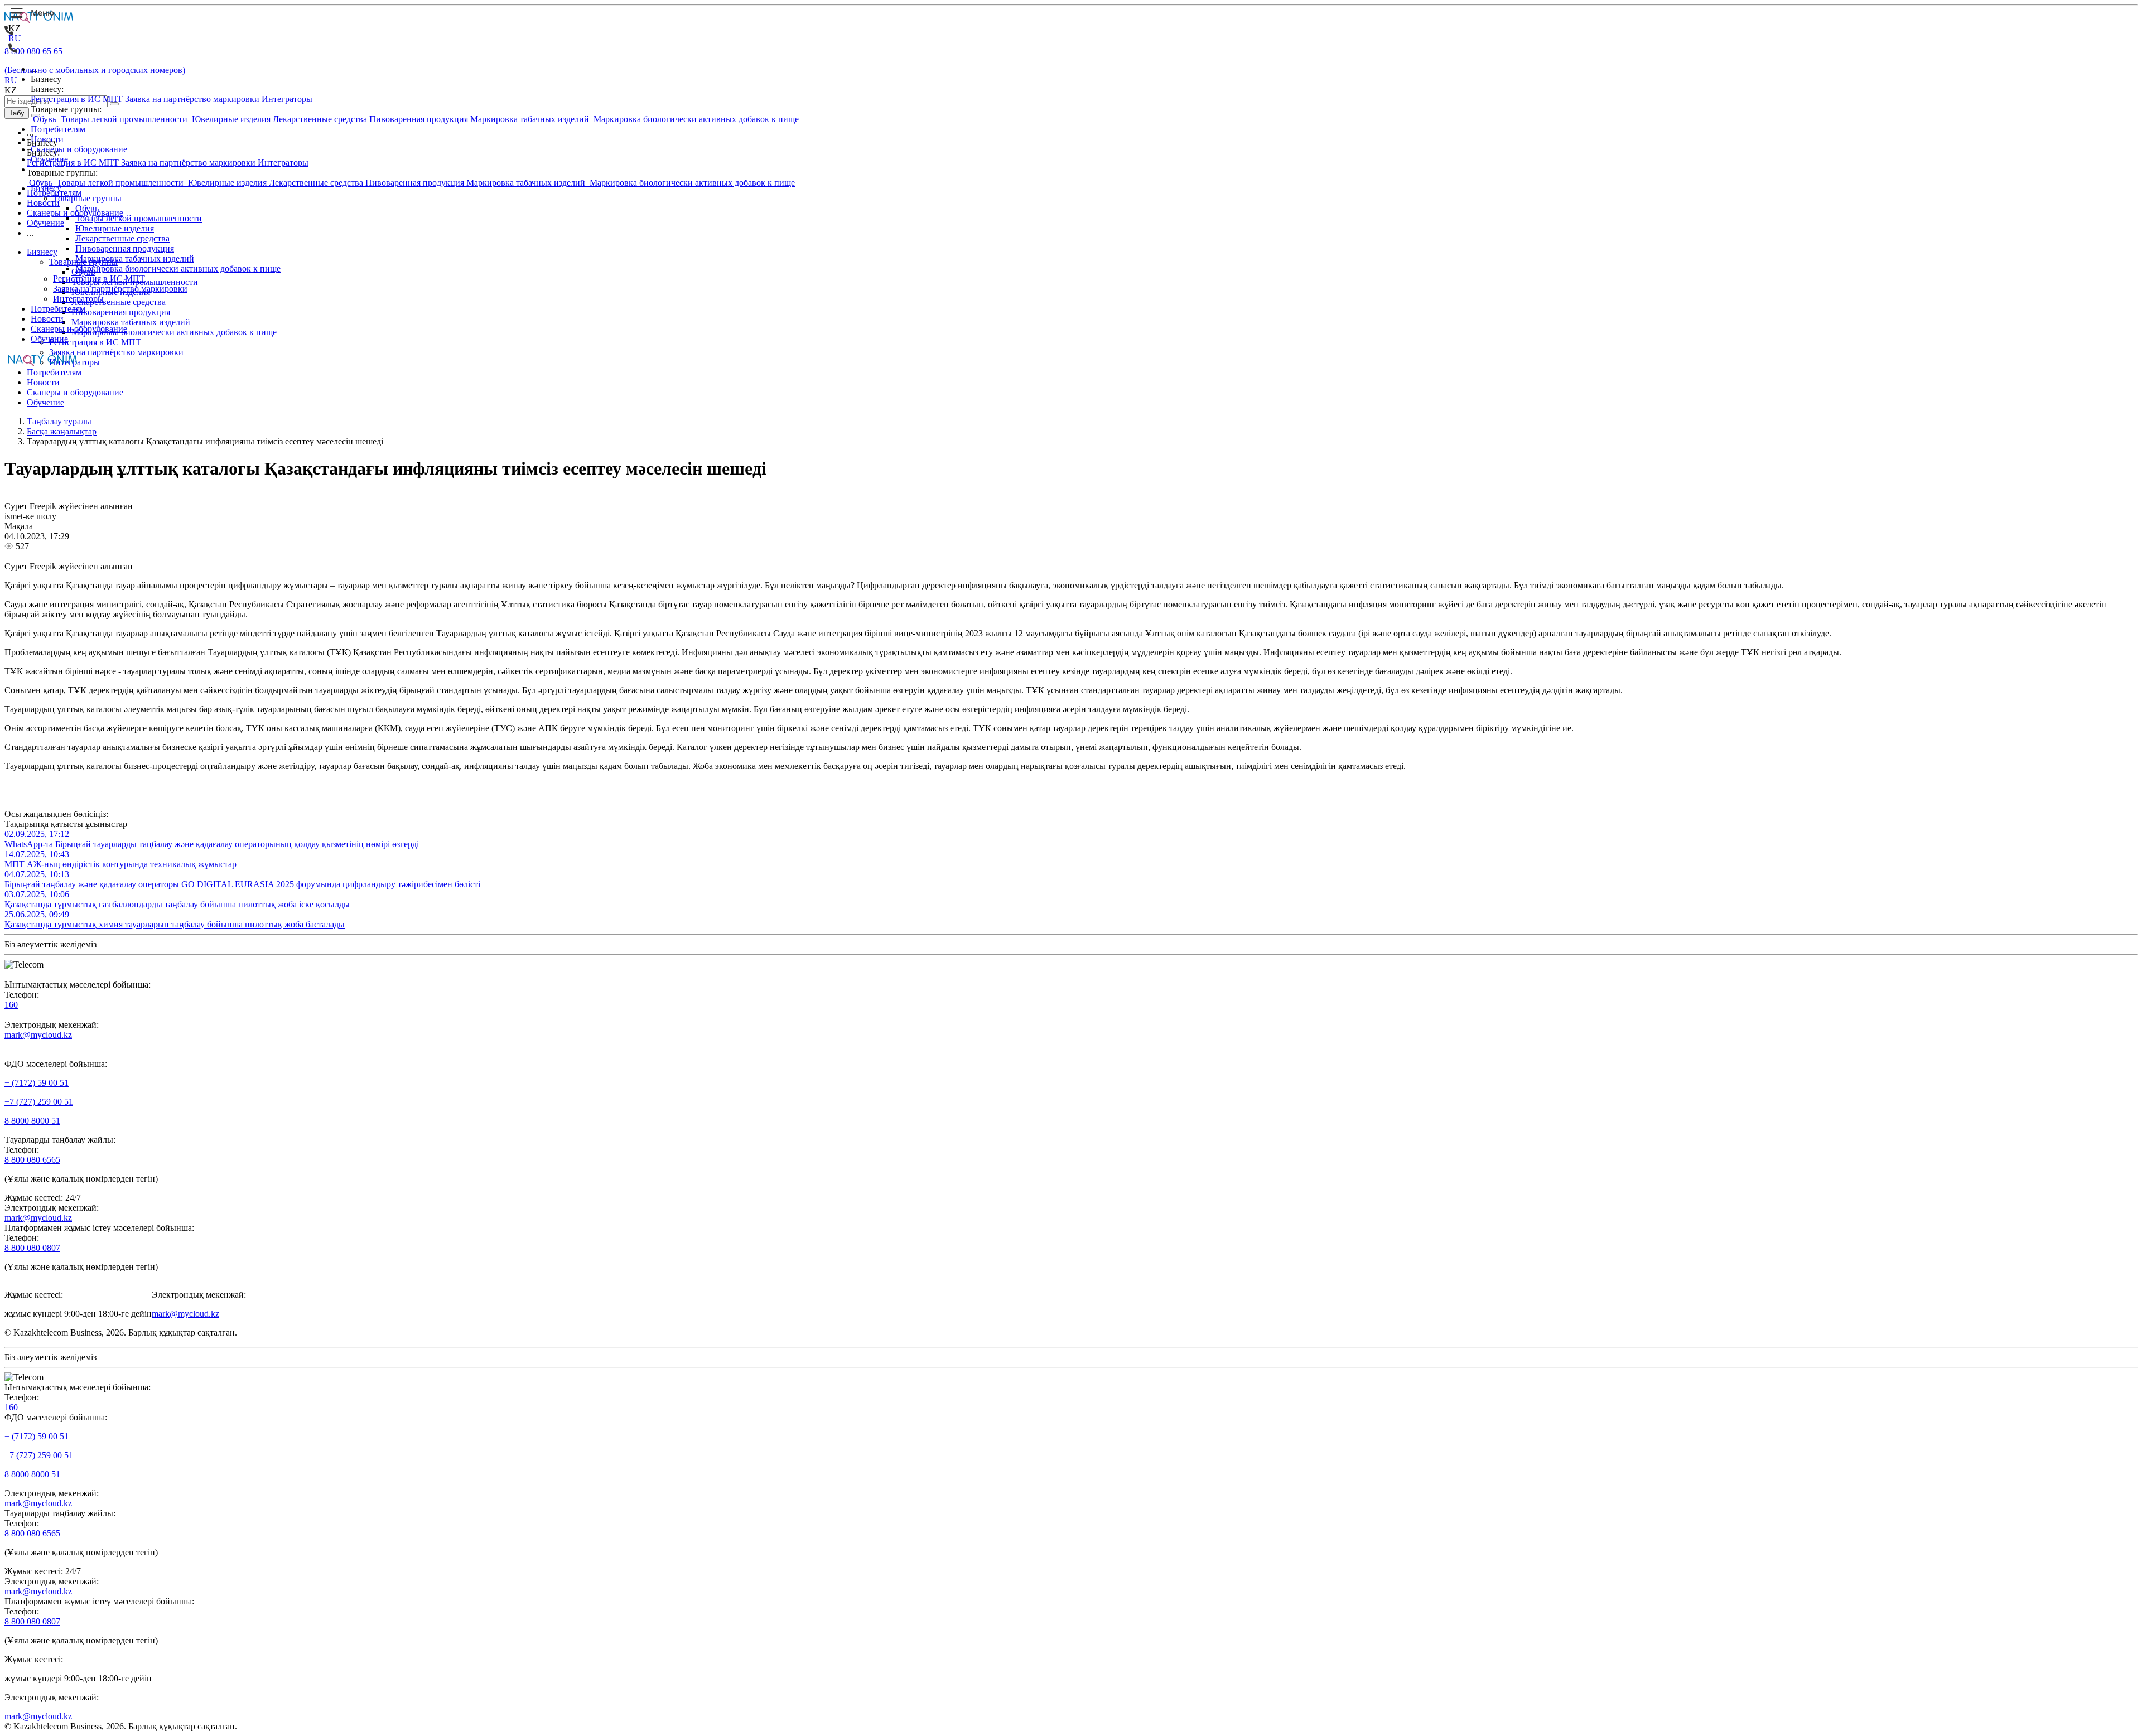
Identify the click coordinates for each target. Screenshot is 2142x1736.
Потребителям (58, 129)
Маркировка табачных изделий (531, 119)
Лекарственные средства (321, 119)
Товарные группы (87, 198)
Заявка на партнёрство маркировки (193, 99)
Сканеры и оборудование (79, 149)
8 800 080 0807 (32, 1248)
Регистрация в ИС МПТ (78, 99)
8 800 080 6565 (32, 1160)
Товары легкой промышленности (124, 119)
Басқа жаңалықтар (62, 431)
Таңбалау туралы (59, 421)
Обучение (49, 159)
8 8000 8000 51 (32, 1121)
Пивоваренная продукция (420, 119)
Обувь (45, 119)
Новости (47, 139)
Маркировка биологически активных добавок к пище (695, 119)
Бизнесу (46, 188)
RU (15, 38)
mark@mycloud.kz (38, 1035)
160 (11, 1005)
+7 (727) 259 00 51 (39, 1102)
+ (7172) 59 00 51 (37, 1083)
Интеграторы (287, 99)
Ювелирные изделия (231, 119)
